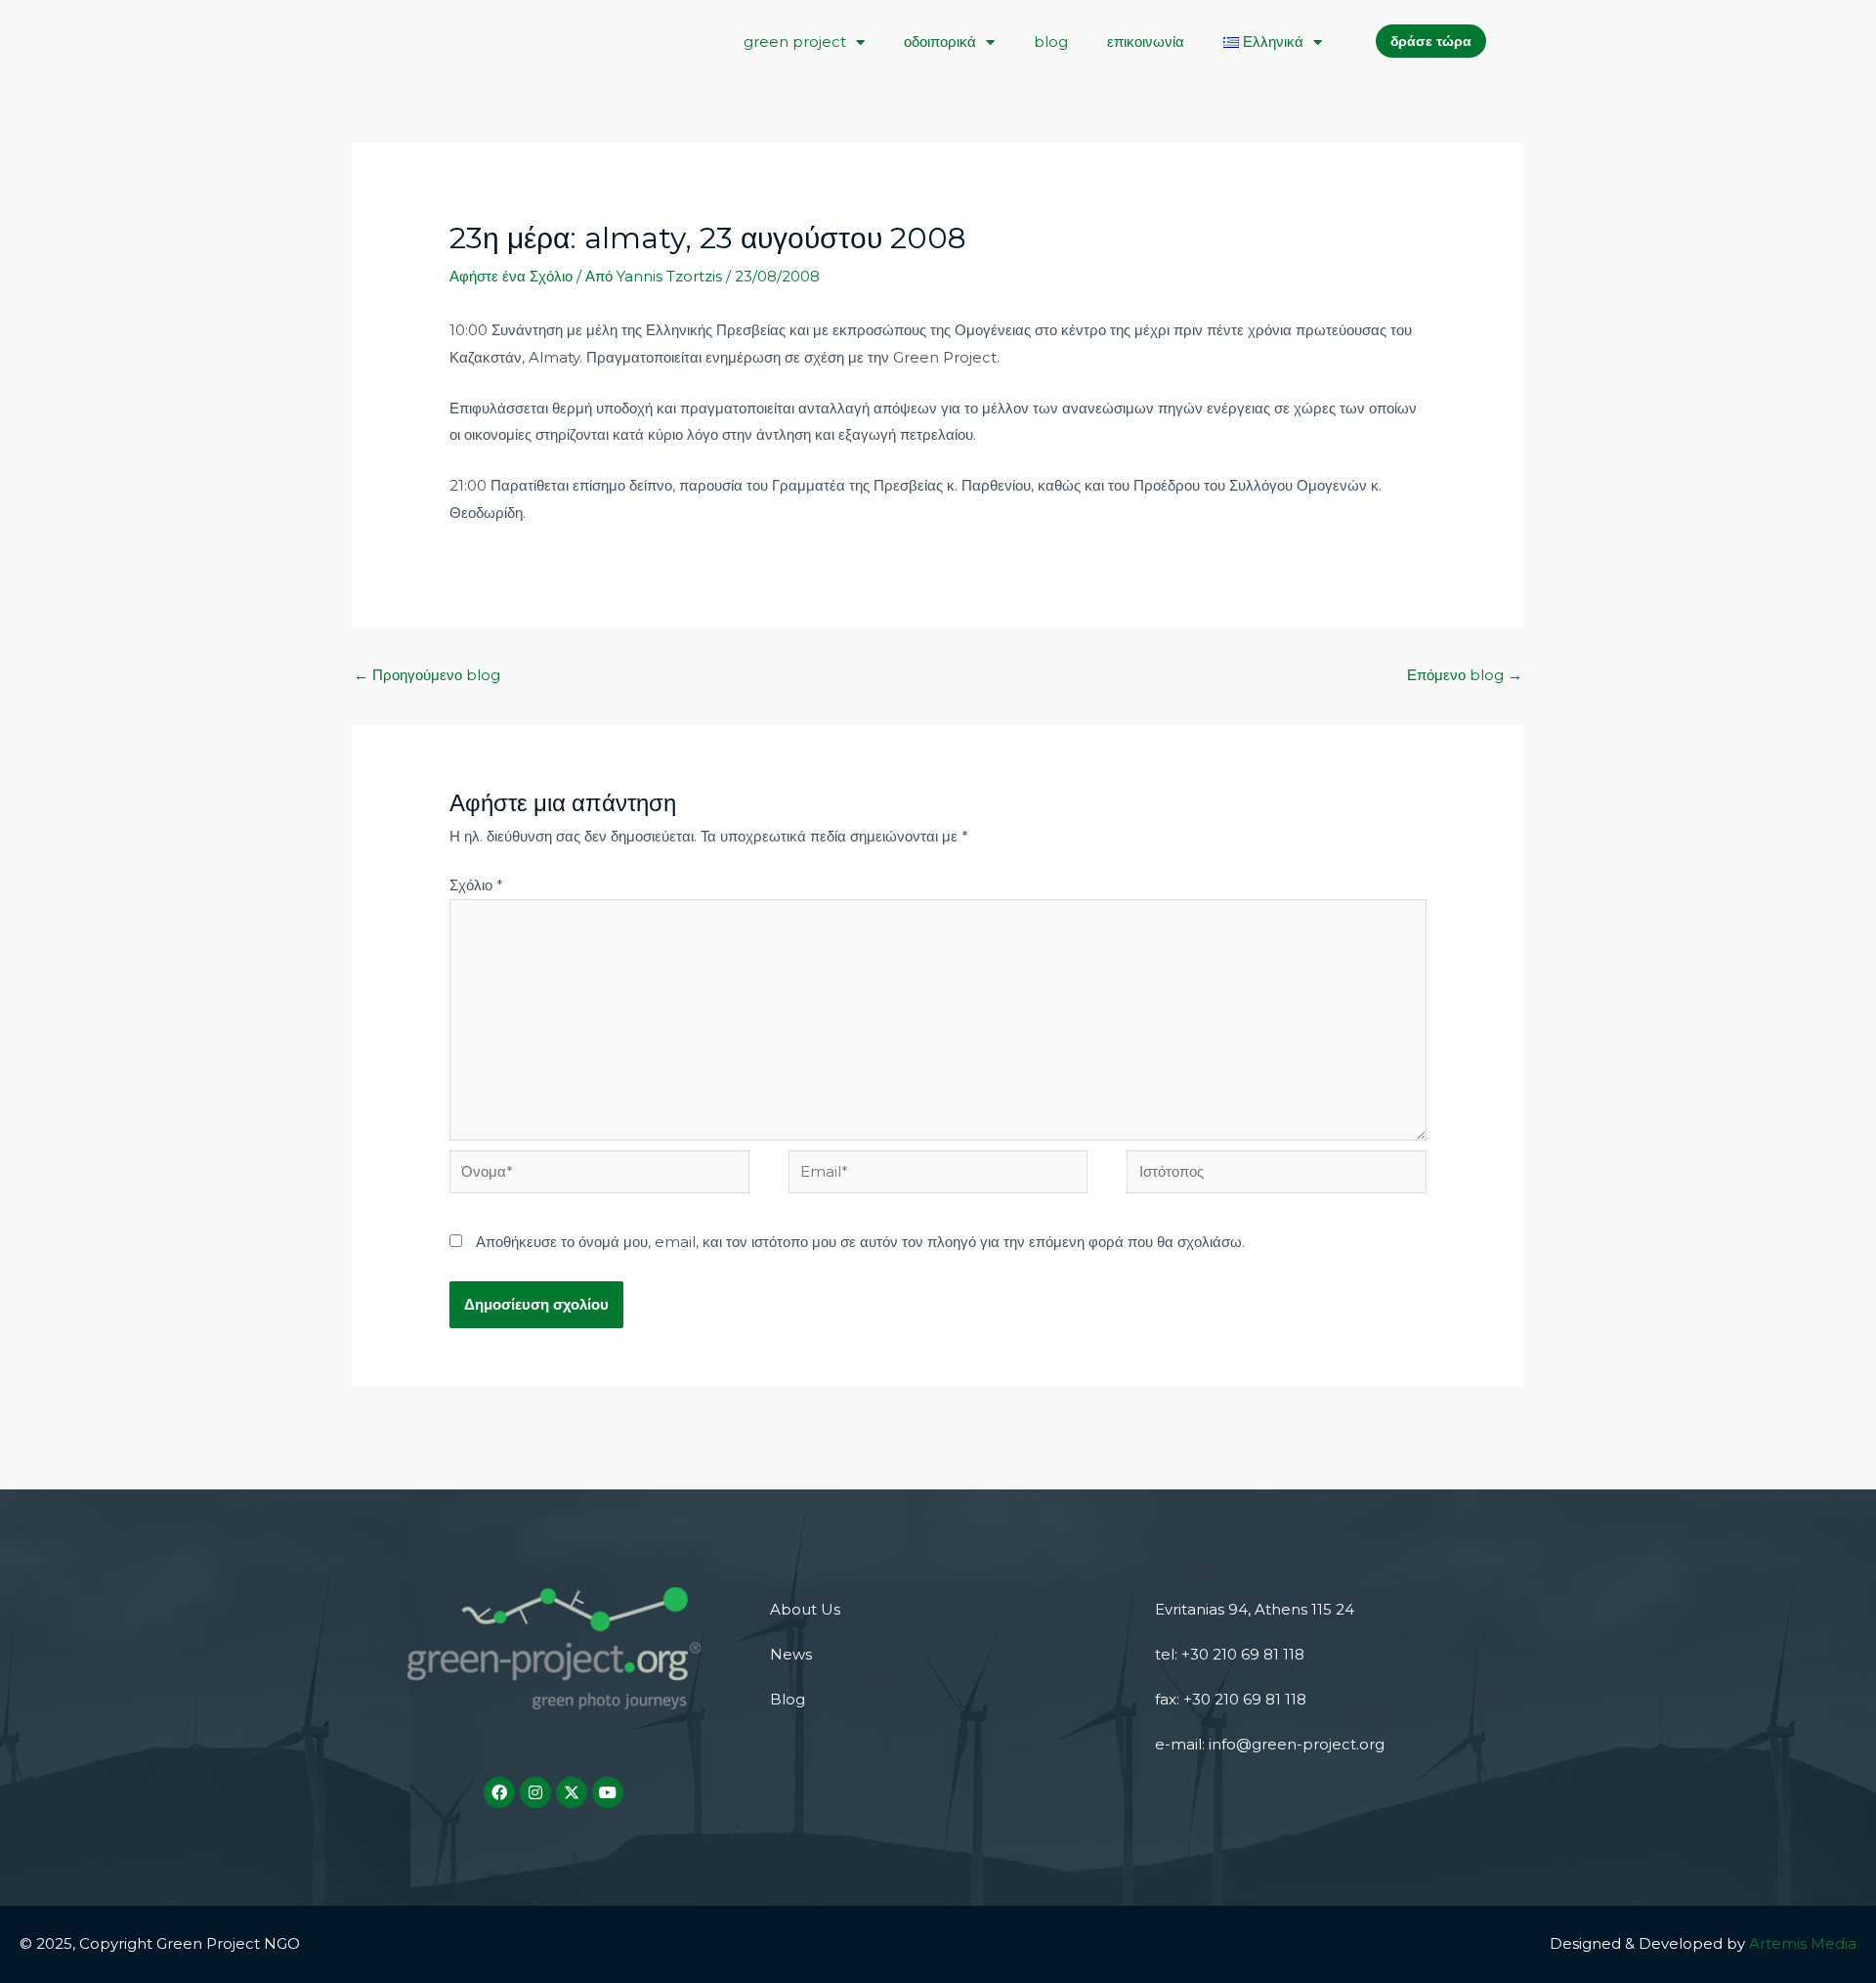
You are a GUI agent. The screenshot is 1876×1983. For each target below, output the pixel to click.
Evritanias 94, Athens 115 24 (1255, 1609)
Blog (788, 1699)
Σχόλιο (476, 885)
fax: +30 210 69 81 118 (1231, 1699)
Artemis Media (1803, 1943)
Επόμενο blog (1465, 675)
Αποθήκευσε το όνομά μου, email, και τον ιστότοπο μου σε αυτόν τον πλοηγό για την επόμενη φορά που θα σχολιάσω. (860, 1242)
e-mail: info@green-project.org (1270, 1744)
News (791, 1654)
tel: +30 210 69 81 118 (1230, 1654)
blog (1051, 42)
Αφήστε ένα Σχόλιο (511, 276)
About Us (805, 1609)
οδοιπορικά (940, 42)
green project (795, 42)
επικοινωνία (1146, 42)
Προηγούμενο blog (427, 675)
